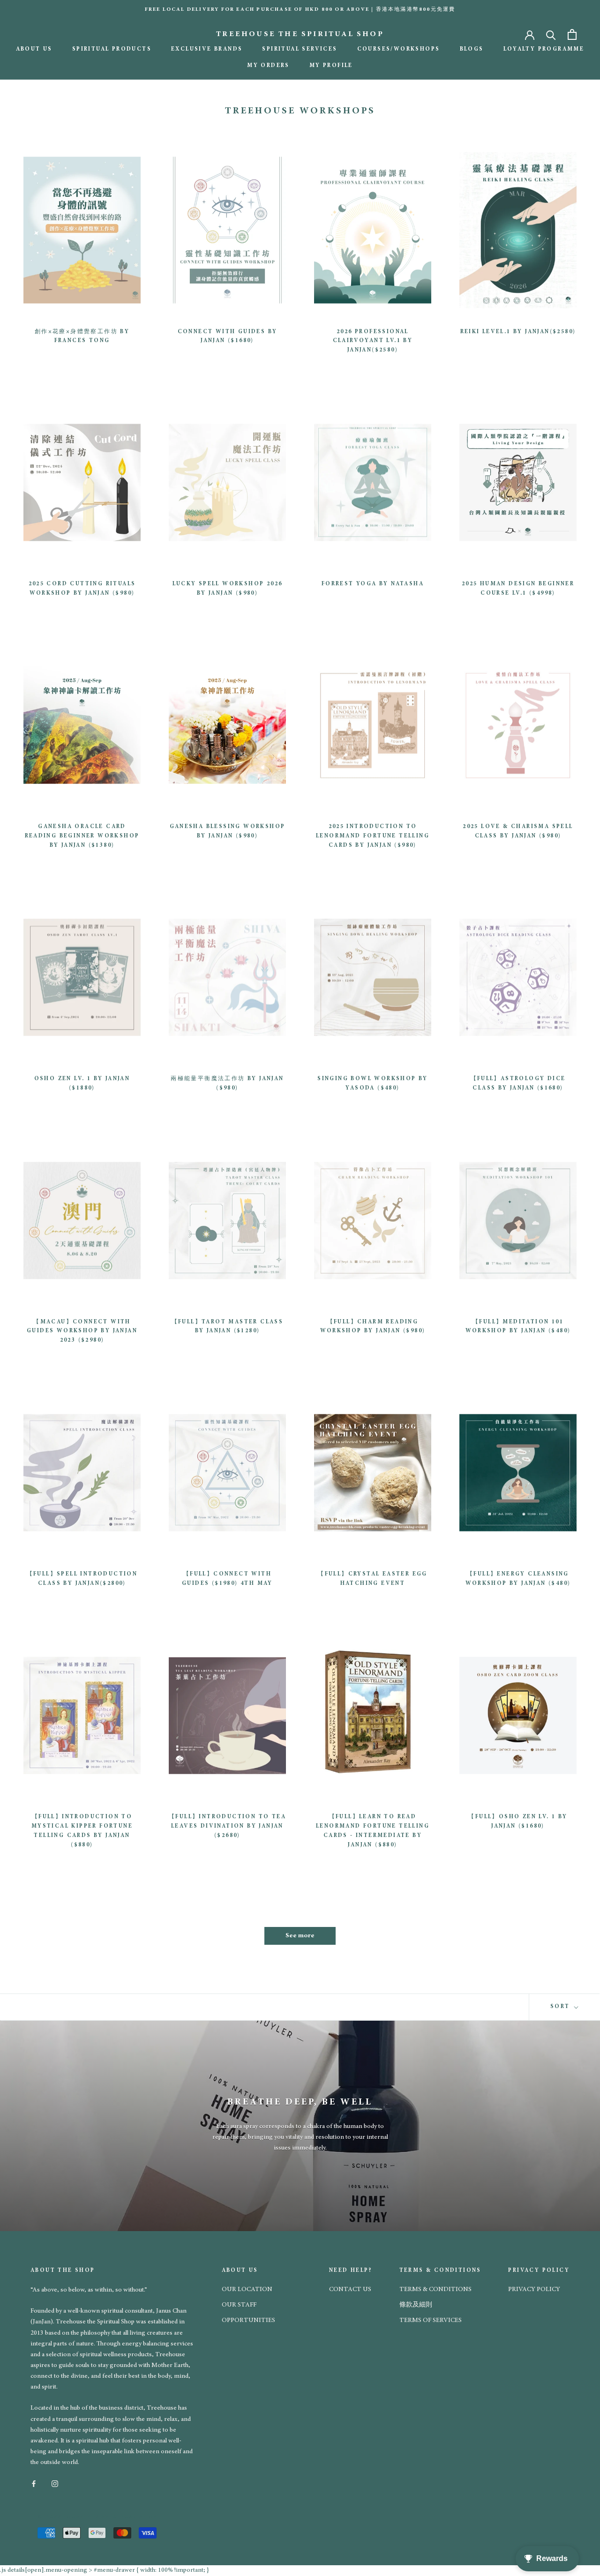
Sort (561, 2007)
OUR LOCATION (247, 2290)
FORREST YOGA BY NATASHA (373, 584)
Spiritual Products (112, 49)
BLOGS (472, 49)
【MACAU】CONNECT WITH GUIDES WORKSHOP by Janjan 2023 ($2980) (82, 1331)
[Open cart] (572, 34)
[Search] (551, 34)
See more (300, 1936)
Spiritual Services (300, 49)
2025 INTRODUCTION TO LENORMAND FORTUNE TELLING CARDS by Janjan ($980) (373, 836)
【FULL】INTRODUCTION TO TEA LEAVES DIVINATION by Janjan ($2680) (227, 1826)
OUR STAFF (239, 2305)
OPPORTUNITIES (248, 2321)
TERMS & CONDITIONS (435, 2290)
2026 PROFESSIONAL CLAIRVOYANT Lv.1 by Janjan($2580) (373, 341)
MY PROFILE (331, 66)
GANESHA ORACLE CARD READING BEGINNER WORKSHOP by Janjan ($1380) (82, 836)
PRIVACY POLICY (534, 2290)
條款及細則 (416, 2305)
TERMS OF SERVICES (431, 2321)
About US (34, 49)
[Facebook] (34, 2483)
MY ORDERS (268, 66)
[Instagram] (55, 2483)
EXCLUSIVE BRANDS (207, 49)
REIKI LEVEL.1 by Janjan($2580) (518, 332)
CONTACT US (350, 2290)
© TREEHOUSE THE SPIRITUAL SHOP (97, 2517)
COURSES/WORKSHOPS (399, 49)
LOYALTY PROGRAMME (544, 49)
